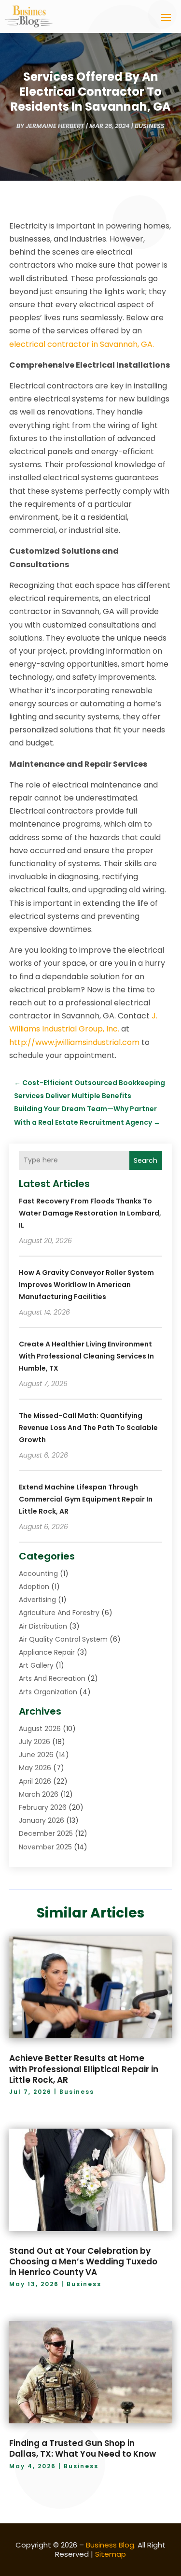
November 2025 (45, 1847)
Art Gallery (36, 1665)
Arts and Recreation (52, 1678)
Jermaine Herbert (55, 126)
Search (146, 1160)
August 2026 (40, 1729)
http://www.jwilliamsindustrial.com (74, 1042)
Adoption (34, 1587)
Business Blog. (111, 2545)
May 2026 (35, 1768)
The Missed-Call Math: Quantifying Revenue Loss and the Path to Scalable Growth (88, 1428)
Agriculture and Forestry (59, 1613)
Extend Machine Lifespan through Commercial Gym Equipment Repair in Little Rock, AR (86, 1499)
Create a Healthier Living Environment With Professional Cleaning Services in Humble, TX (86, 1356)
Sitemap (111, 2554)
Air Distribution (43, 1626)
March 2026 (39, 1794)
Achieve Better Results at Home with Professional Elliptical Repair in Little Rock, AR (84, 2069)
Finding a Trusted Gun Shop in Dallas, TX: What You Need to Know (83, 2448)
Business (150, 126)
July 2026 (35, 1742)
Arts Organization (48, 1692)
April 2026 (35, 1781)
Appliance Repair (47, 1652)
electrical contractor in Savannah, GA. (82, 344)
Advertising (37, 1600)
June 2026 (36, 1755)
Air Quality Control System (63, 1639)
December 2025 (46, 1833)
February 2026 (43, 1807)
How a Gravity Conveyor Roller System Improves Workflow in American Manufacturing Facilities (86, 1285)
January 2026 (42, 1820)
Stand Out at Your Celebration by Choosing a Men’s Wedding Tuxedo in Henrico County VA (83, 2261)
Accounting (38, 1574)
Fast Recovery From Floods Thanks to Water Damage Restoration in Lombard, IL (90, 1213)
